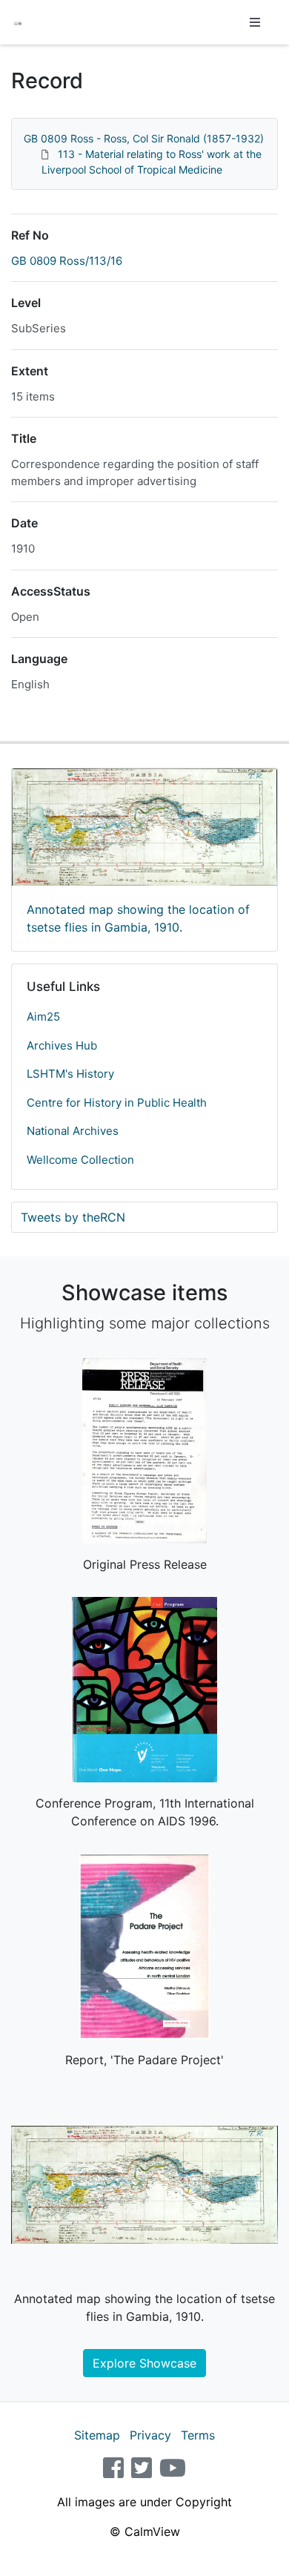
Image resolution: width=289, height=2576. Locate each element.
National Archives (73, 1131)
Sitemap (97, 2435)
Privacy (150, 2435)
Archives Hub (62, 1045)
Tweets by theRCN (73, 1217)
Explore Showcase (144, 2363)
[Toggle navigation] (255, 22)
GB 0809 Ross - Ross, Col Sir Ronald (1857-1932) (144, 138)
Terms (198, 2435)
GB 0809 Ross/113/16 (67, 261)
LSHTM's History (70, 1074)
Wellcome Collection (80, 1160)
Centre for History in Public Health (117, 1103)
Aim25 (43, 1017)
